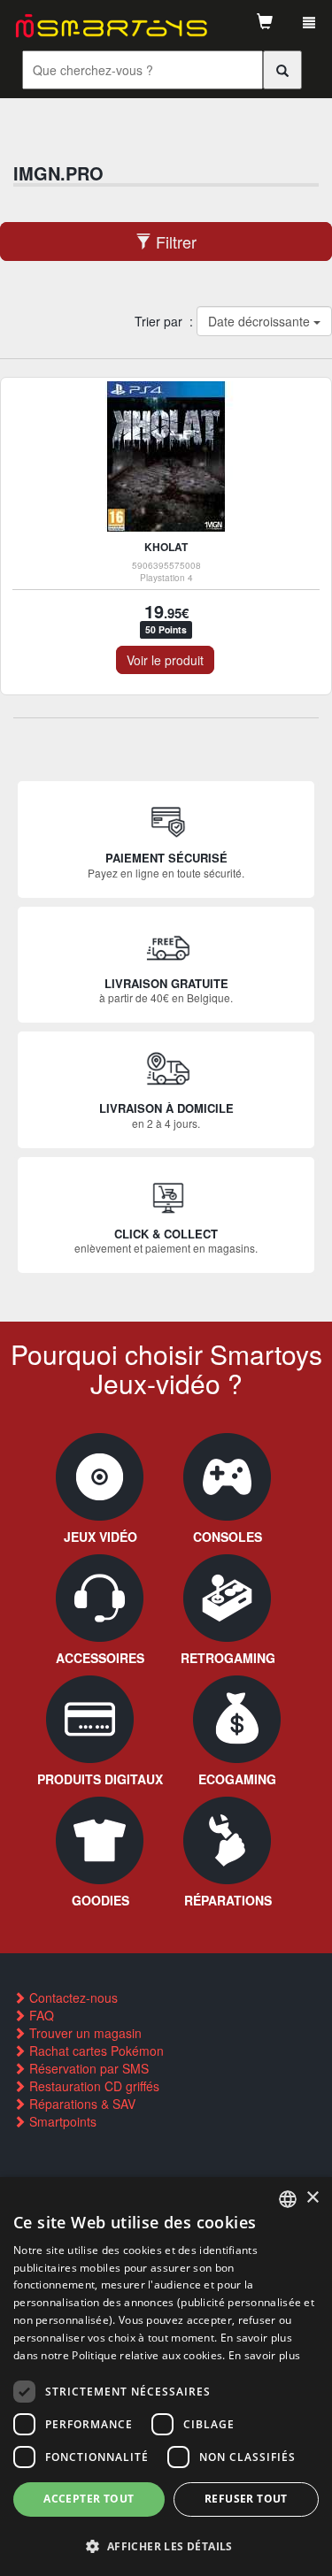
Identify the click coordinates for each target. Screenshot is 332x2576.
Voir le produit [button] (165, 660)
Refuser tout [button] (246, 2499)
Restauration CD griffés (93, 2086)
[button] (166, 2545)
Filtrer (174, 241)
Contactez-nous (72, 1997)
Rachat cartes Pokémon (95, 2051)
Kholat (166, 547)
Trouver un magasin (84, 2033)
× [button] (312, 2198)
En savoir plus (264, 2355)
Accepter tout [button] (89, 2499)
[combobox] (288, 2199)
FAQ (40, 2015)
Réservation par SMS (87, 2068)
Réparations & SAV (81, 2104)
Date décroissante (260, 321)
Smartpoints (61, 2121)
